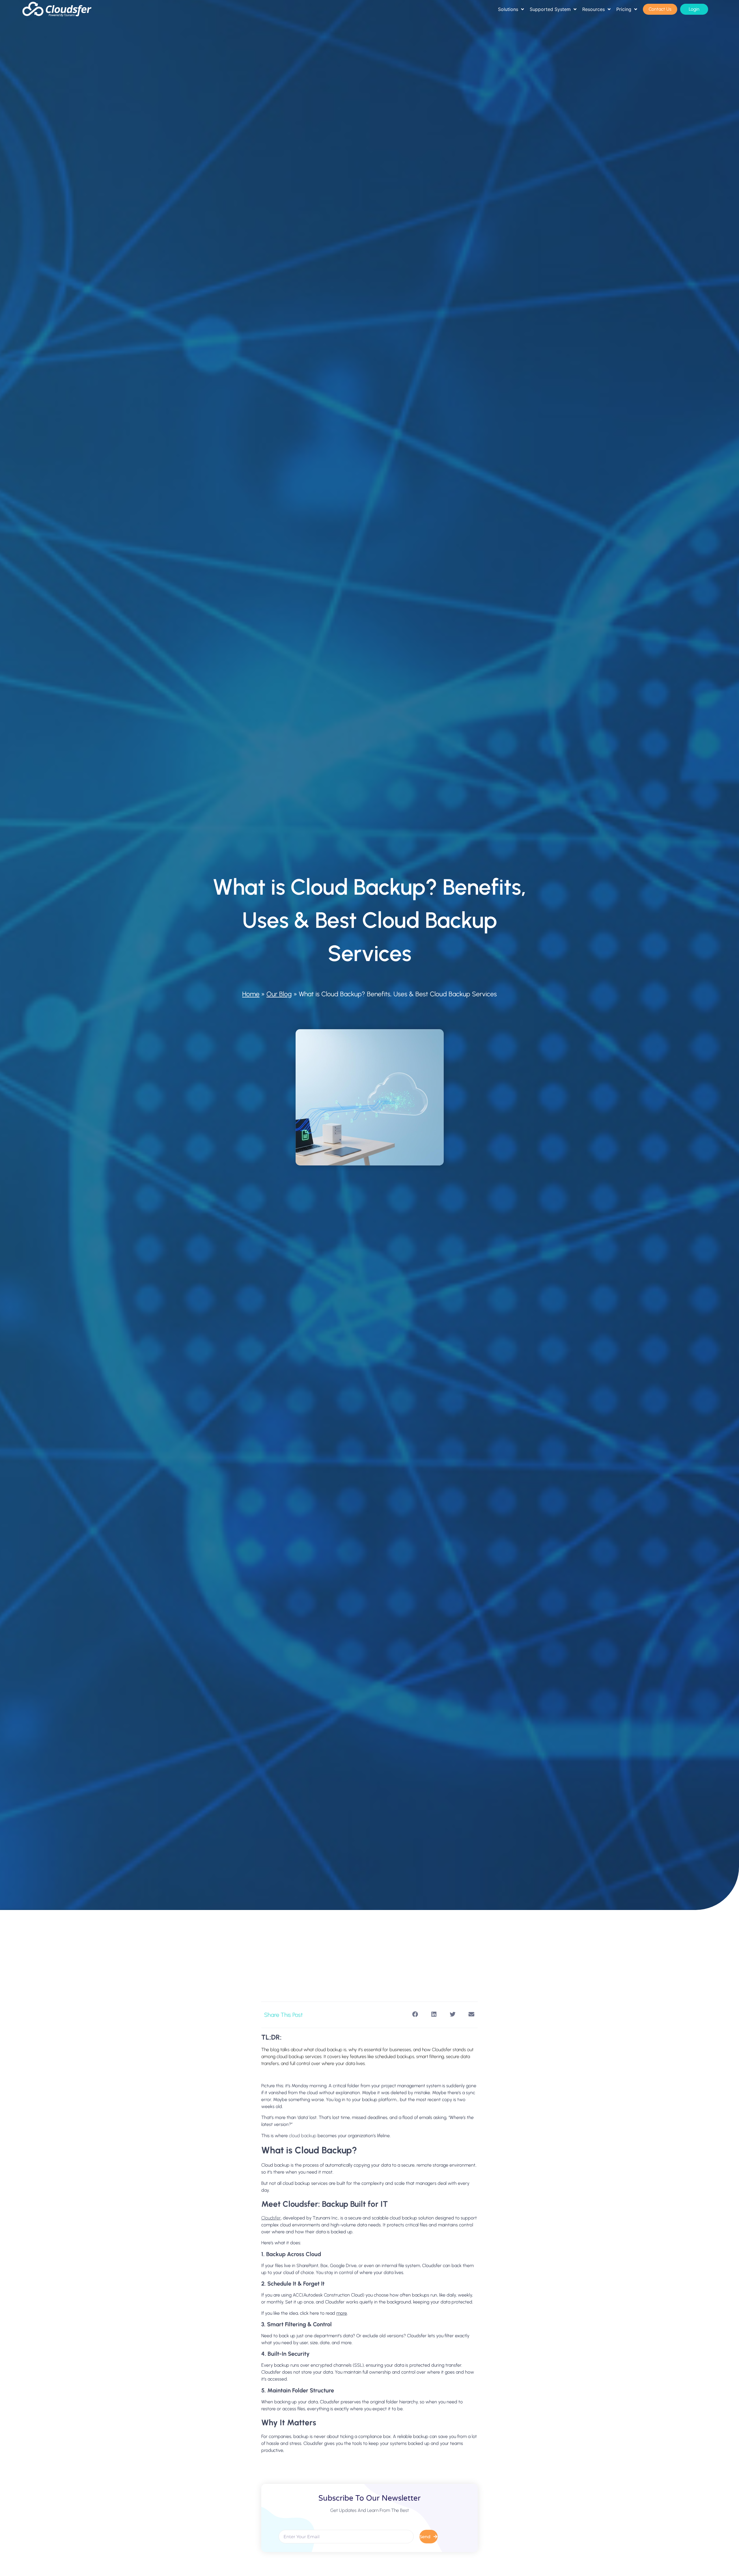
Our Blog (279, 994)
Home (251, 994)
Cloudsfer (271, 2218)
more (342, 2313)
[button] (415, 2014)
